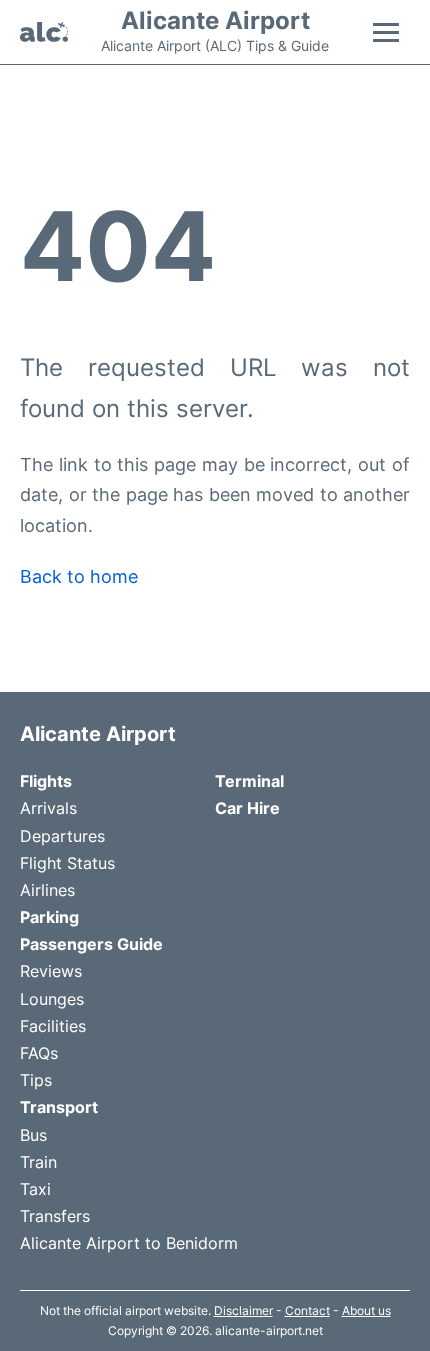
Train (38, 1162)
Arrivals (48, 808)
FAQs (39, 1053)
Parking (49, 917)
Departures (62, 836)
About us (366, 1310)
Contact (307, 1310)
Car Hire (247, 808)
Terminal (249, 781)
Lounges (52, 999)
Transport (59, 1107)
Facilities (53, 1026)
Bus (33, 1135)
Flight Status (67, 863)
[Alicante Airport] (44, 32)
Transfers (55, 1216)
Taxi (35, 1189)
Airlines (47, 890)
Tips (36, 1080)
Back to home (79, 576)
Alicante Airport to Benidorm (129, 1243)
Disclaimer (243, 1310)
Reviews (51, 971)
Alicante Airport (215, 21)
